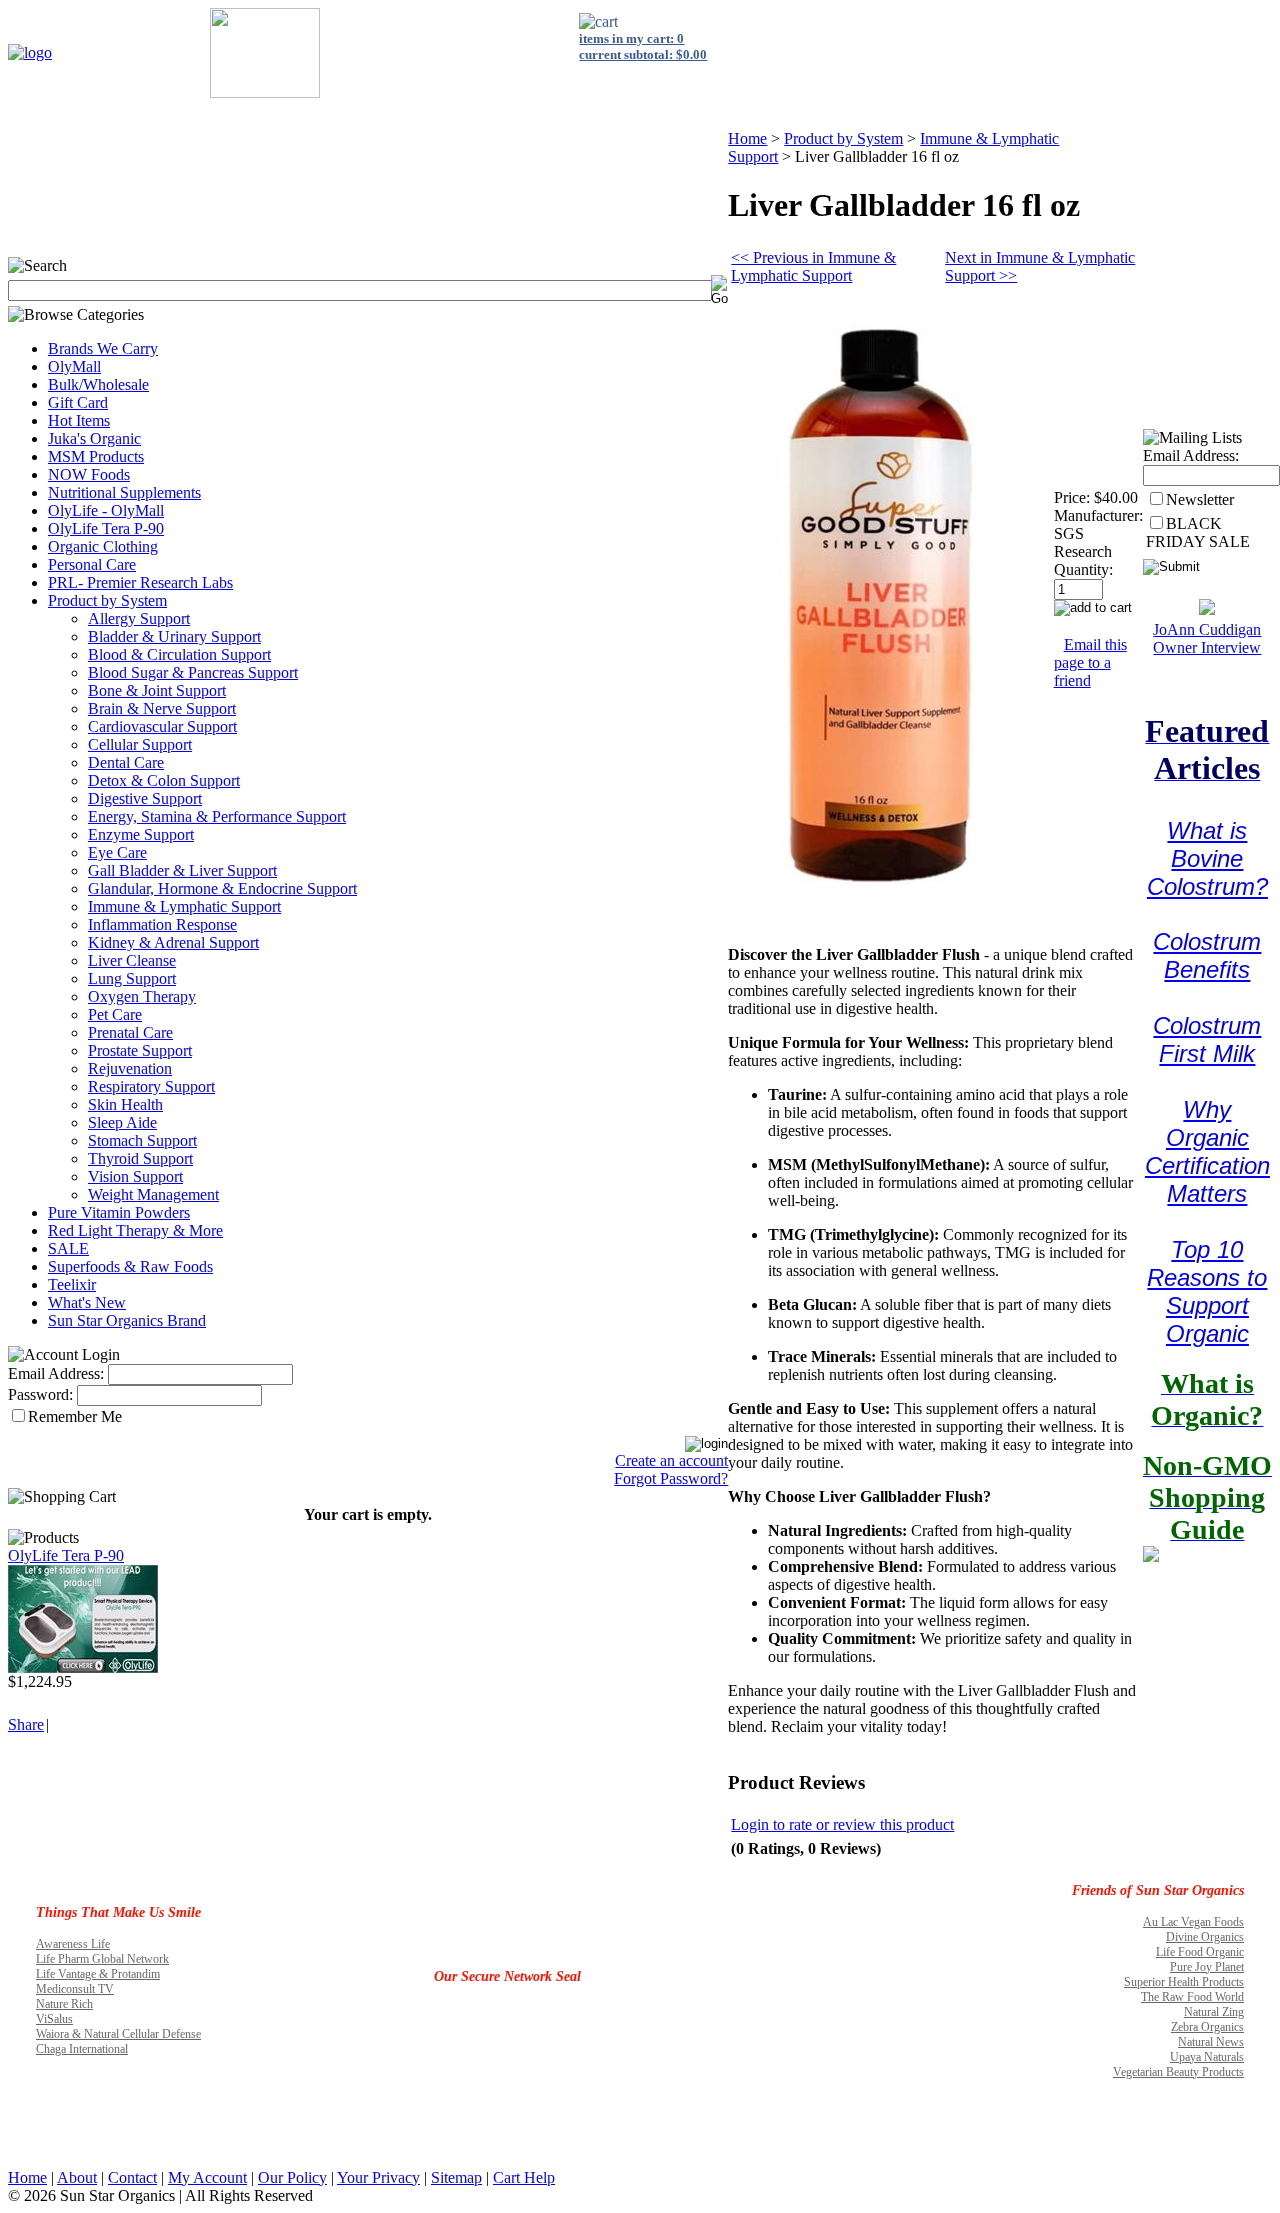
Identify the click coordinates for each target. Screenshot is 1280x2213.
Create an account (671, 1460)
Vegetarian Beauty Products (1178, 2072)
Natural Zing (1214, 2012)
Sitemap (456, 2177)
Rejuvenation (130, 1068)
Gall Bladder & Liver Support (182, 870)
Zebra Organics (1207, 2027)
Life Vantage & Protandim (98, 1974)
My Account (207, 2177)
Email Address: (56, 1373)
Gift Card (78, 402)
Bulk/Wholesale (98, 384)
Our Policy (292, 2177)
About (77, 2177)
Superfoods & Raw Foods (130, 1266)
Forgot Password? (671, 1478)
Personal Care (92, 564)
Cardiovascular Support (162, 726)
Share (26, 1724)
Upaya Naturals (1207, 2057)
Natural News (1211, 2042)
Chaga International (82, 2049)
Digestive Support (145, 798)
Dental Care (126, 762)
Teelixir (72, 1284)
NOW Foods (89, 474)
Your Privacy (378, 2177)
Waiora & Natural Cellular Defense (118, 2034)
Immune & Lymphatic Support (184, 906)
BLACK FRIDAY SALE (1198, 532)
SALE (68, 1248)
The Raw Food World (1192, 1997)
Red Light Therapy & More (135, 1230)
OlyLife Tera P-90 (106, 528)
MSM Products (96, 456)
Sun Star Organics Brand (127, 1320)
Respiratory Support (151, 1086)
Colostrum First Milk (1207, 1039)
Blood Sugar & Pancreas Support (193, 672)
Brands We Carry (103, 348)
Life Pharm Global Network (102, 1959)
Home (747, 138)
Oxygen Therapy (142, 996)
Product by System (107, 600)
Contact (132, 2177)
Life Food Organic (1200, 1952)
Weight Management (153, 1194)
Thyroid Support (140, 1158)
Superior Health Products (1184, 1982)
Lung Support (132, 978)
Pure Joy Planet (1207, 1967)
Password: (40, 1394)
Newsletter (1200, 499)
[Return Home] (30, 52)
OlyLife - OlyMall (106, 510)
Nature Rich (64, 2004)
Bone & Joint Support (157, 690)
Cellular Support (140, 744)
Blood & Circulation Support (179, 654)
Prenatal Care (130, 1032)
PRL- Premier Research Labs (140, 582)
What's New (87, 1302)
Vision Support (135, 1176)
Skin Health (125, 1104)
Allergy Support (139, 618)
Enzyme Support (141, 834)
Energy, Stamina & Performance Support (217, 816)
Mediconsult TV (75, 1989)
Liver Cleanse (132, 960)
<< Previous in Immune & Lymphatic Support (813, 266)
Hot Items (79, 420)
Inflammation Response (162, 924)
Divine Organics (1205, 1937)
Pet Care (115, 1014)
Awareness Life (73, 1944)
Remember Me (75, 1416)
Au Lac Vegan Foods (1193, 1922)
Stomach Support (142, 1140)
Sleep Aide (122, 1122)
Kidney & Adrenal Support (173, 942)
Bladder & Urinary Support (174, 636)
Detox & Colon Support (164, 780)
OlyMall (74, 366)
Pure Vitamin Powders (119, 1212)
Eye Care (117, 852)
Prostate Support (140, 1050)
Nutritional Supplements (124, 492)
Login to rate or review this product (842, 1824)
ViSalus (54, 2019)
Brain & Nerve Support (162, 708)
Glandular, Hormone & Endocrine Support (222, 888)
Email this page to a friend (1090, 662)
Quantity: (1083, 569)
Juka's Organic (94, 438)
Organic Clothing (103, 546)
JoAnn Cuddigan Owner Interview (1207, 638)
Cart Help (524, 2177)
